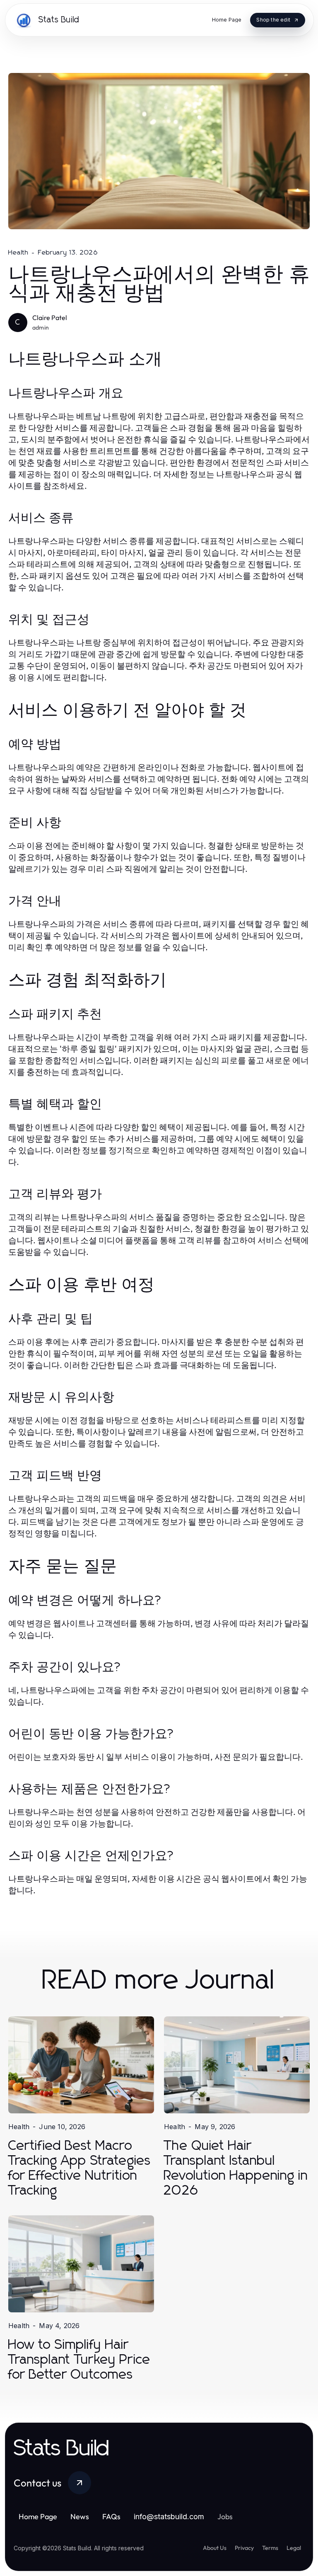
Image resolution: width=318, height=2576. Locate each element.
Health (18, 252)
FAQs (111, 2517)
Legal (294, 2548)
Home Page (38, 2517)
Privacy (244, 2548)
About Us (215, 2548)
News (80, 2517)
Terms (270, 2548)
